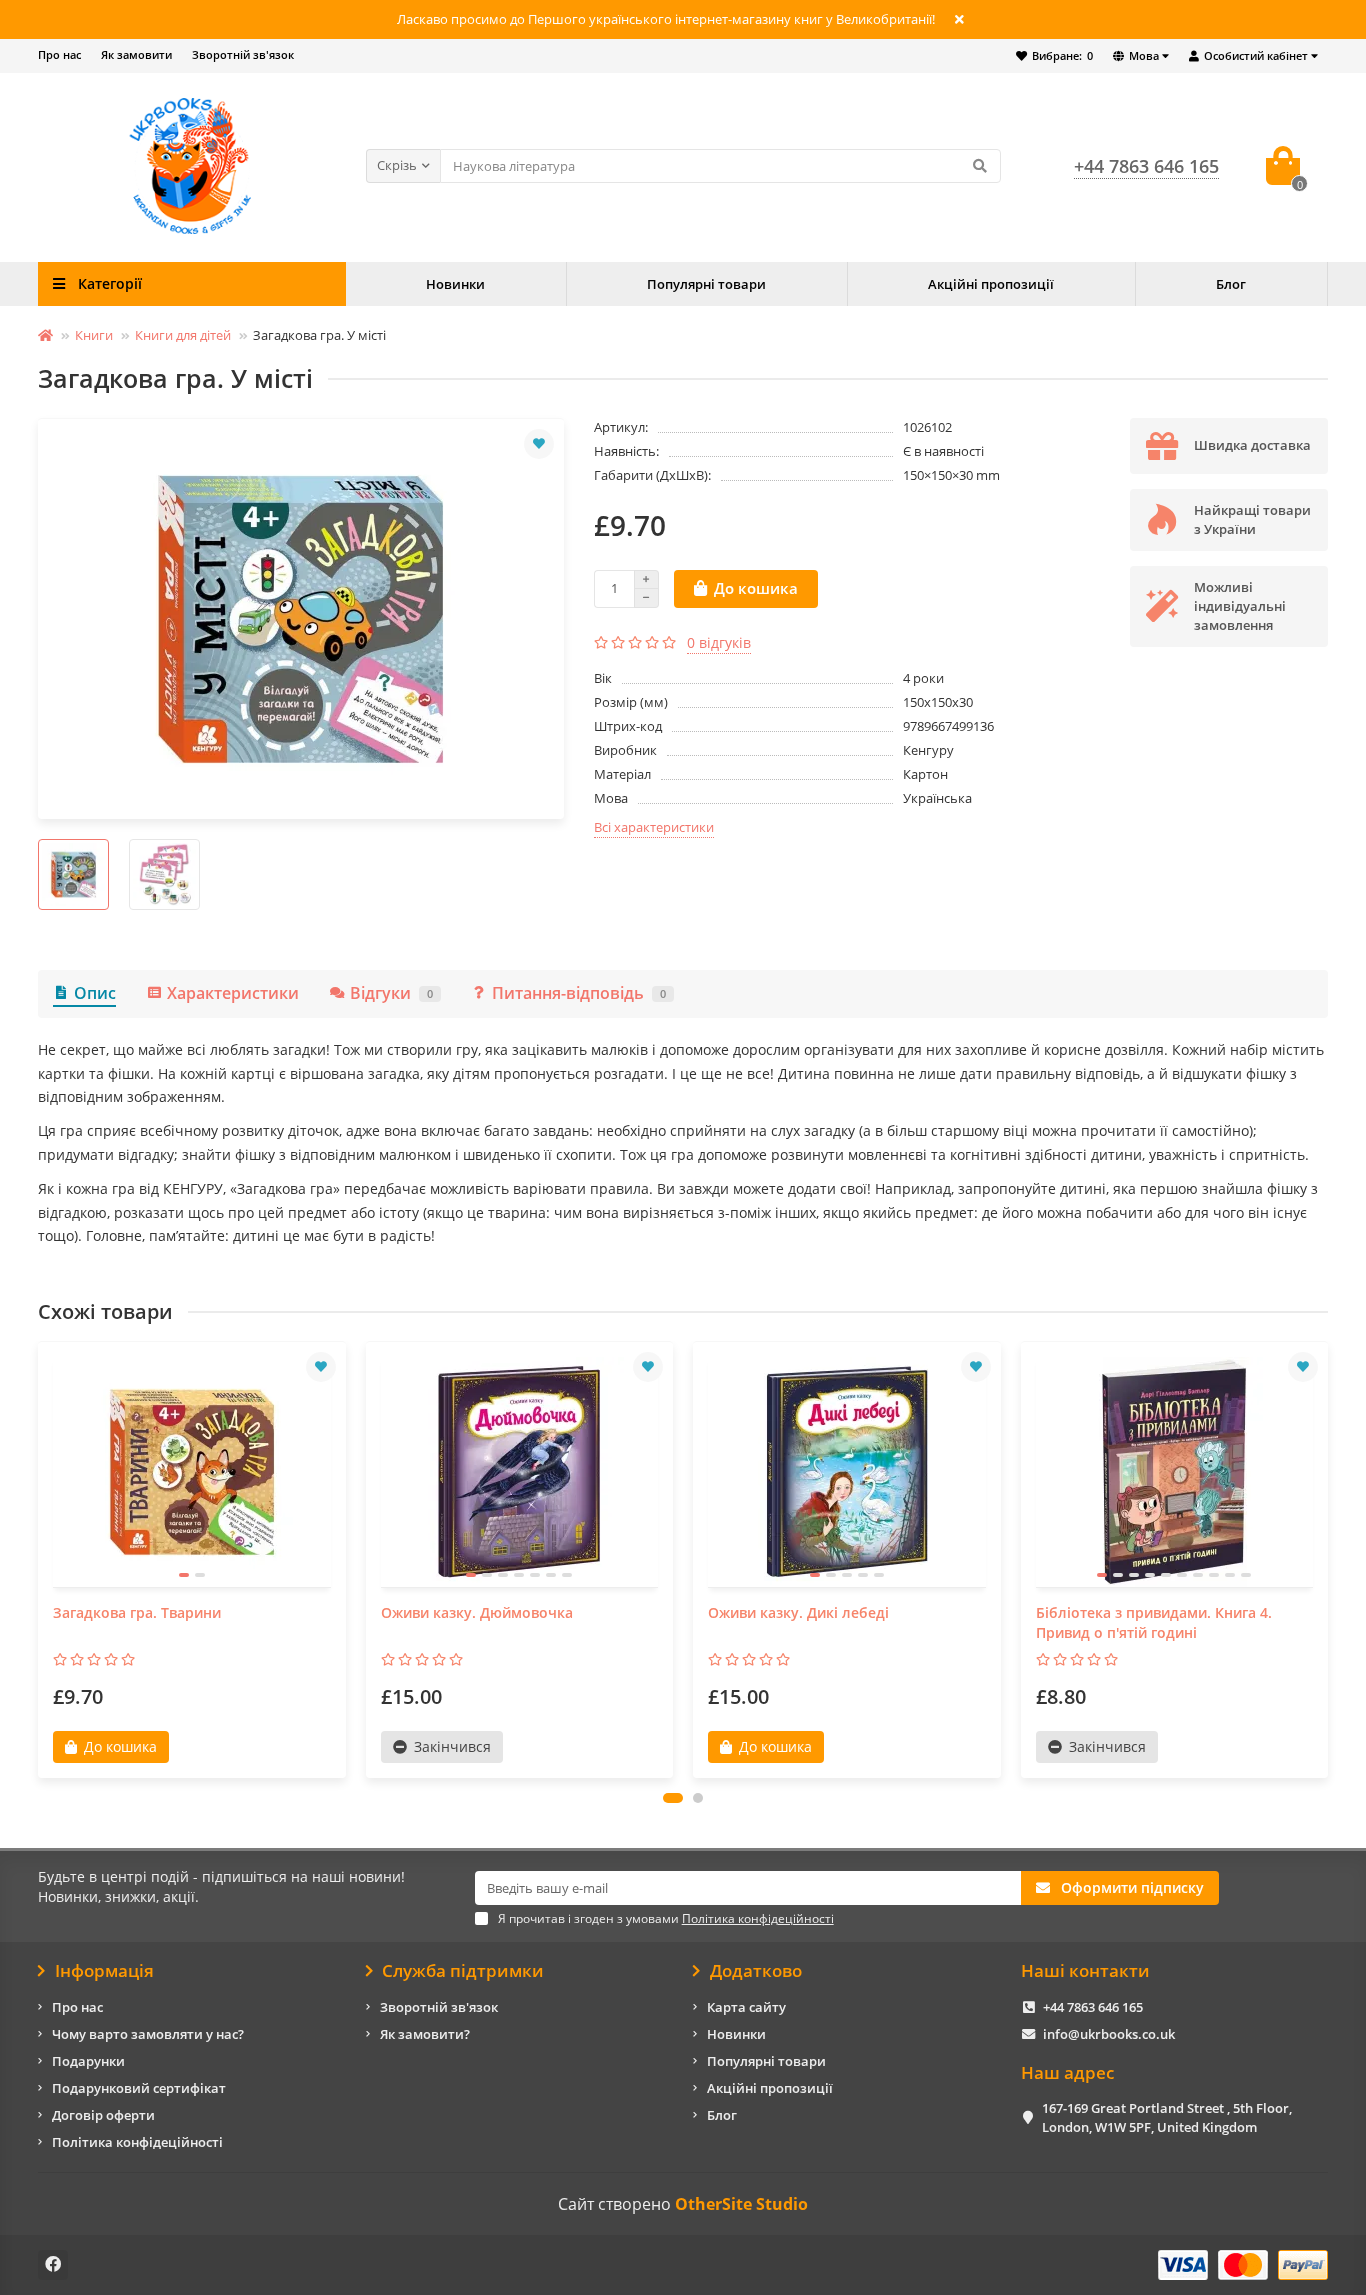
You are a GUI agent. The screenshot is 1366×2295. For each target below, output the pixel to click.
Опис (95, 993)
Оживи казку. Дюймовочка (477, 1612)
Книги (94, 335)
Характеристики (233, 993)
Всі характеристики (654, 827)
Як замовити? (425, 2034)
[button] (673, 1798)
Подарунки (88, 2061)
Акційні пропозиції (991, 284)
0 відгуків (719, 642)
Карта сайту (746, 2007)
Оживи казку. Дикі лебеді (798, 1612)
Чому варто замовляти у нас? (148, 2034)
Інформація (104, 1971)
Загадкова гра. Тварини (137, 1612)
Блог (1231, 284)
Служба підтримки (463, 1971)
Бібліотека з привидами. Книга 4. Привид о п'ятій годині (1154, 1622)
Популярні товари (706, 284)
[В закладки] (539, 444)
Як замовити (136, 54)
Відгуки (391, 993)
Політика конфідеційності (137, 2142)
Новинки (455, 284)
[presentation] (40, 1560)
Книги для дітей (183, 335)
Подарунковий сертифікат (139, 2088)
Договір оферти (103, 2115)
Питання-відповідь (579, 993)
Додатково (756, 1971)
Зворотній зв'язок (243, 54)
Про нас (59, 54)
